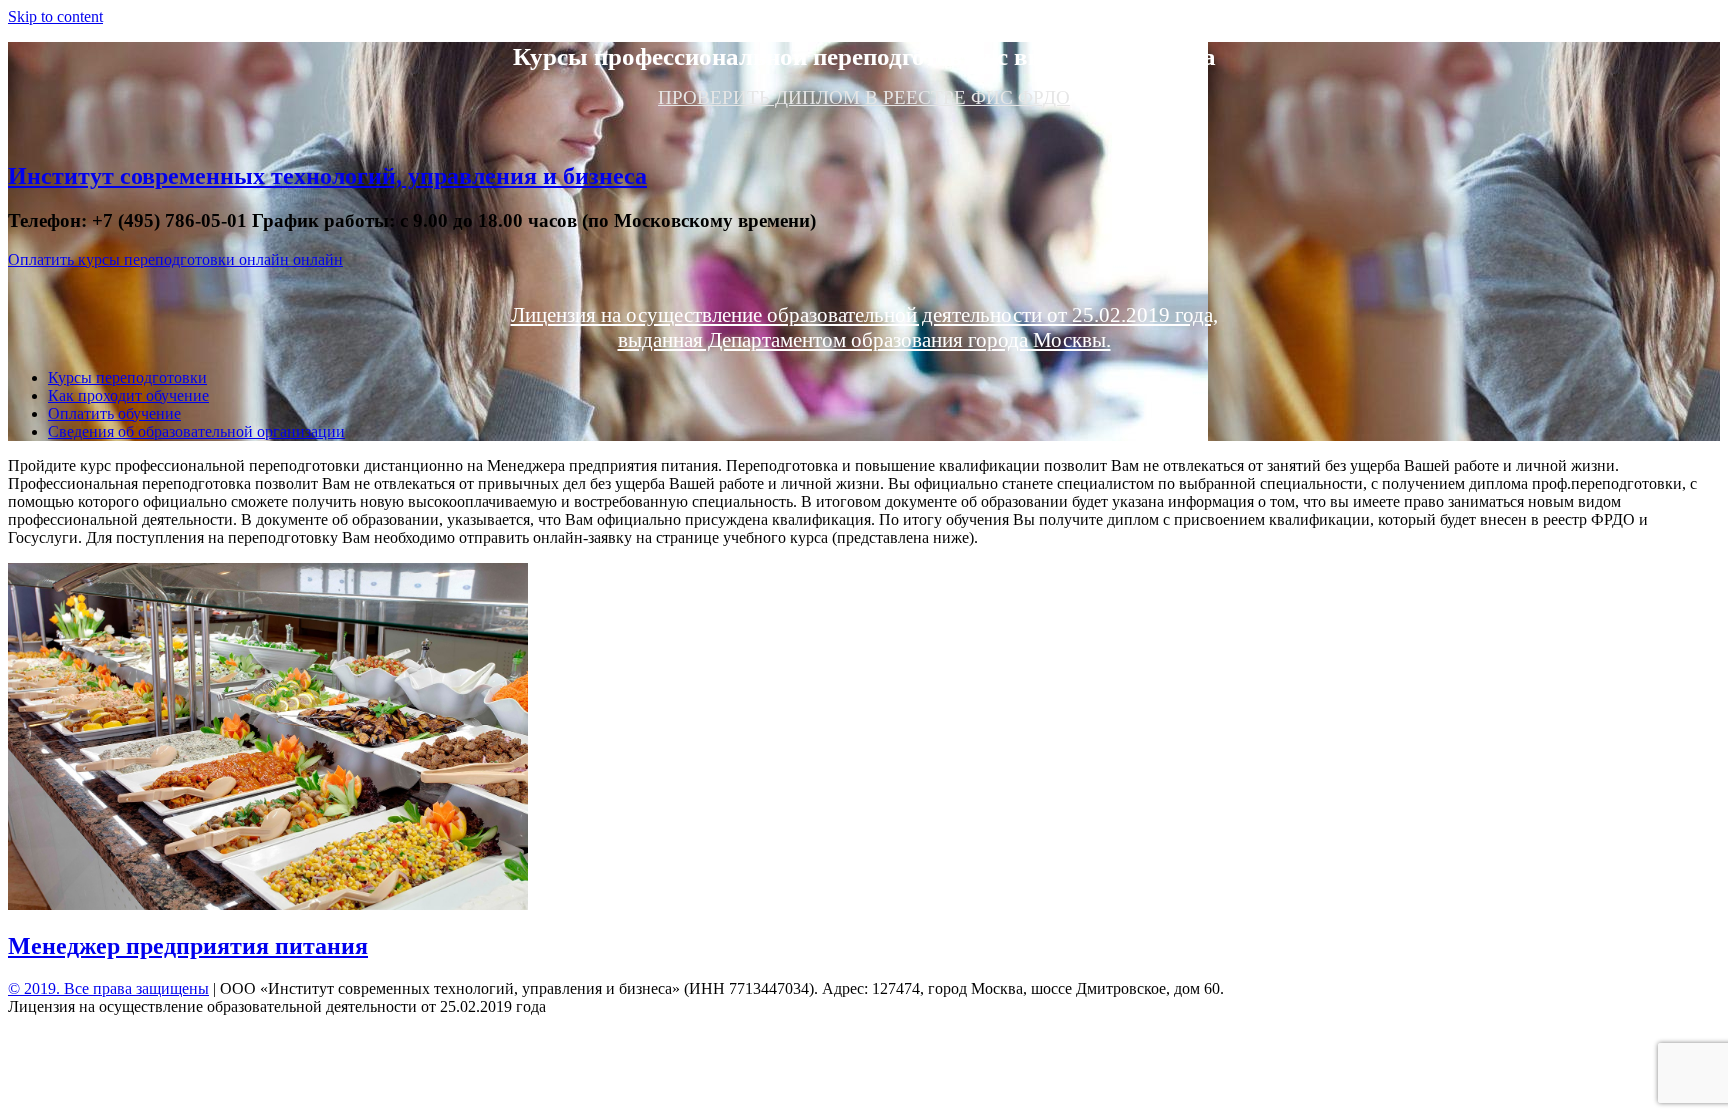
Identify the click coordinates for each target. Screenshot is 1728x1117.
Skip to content (55, 16)
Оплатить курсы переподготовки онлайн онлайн (175, 259)
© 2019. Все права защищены (108, 988)
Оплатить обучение (114, 413)
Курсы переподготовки (127, 377)
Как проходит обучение (128, 395)
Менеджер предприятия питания (188, 946)
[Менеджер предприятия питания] (268, 904)
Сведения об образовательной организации (196, 431)
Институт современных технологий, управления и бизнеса (327, 176)
